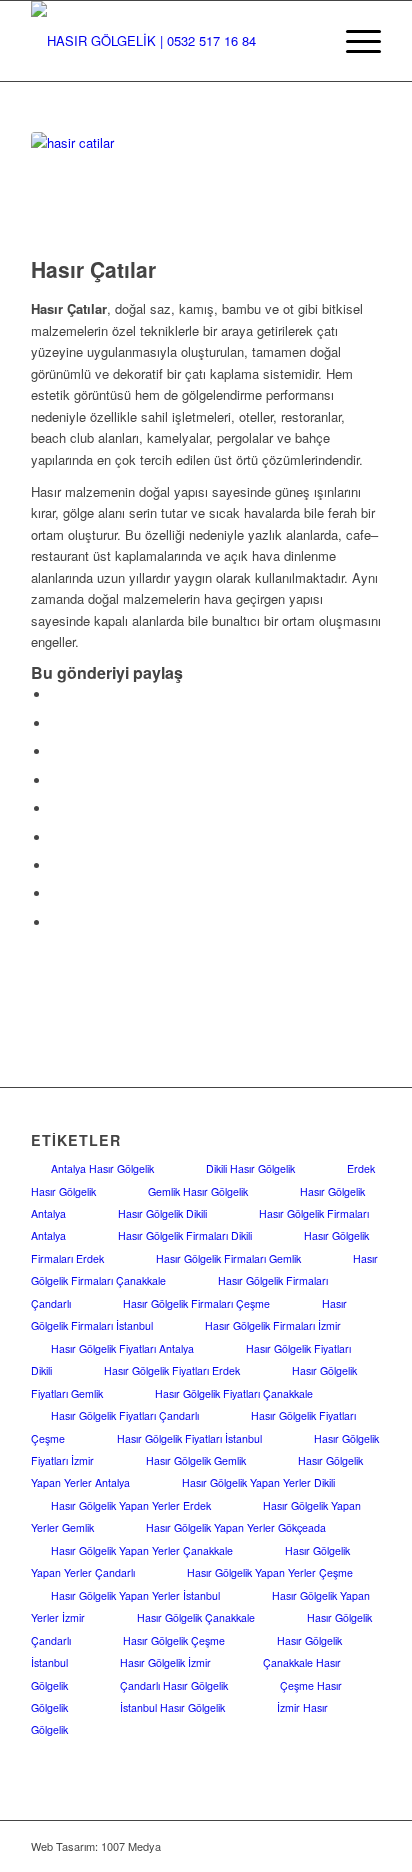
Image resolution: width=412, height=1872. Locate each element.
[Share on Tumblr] (56, 837)
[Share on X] (56, 723)
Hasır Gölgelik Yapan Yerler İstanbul (135, 1595)
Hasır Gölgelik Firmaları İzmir (273, 1325)
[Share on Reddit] (56, 893)
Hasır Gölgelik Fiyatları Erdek (172, 1370)
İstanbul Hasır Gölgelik (172, 1707)
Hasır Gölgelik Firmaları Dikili (185, 1235)
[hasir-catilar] (181, 189)
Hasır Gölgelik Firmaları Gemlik (228, 1258)
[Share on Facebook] (56, 694)
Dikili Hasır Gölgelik (250, 1168)
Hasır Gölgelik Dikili (162, 1213)
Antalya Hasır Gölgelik (102, 1168)
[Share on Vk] (56, 865)
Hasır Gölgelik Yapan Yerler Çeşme (270, 1572)
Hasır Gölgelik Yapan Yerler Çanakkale (142, 1550)
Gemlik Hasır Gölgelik (198, 1191)
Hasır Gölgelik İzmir (165, 1662)
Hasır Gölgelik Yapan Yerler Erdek (131, 1505)
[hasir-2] (171, 41)
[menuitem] (353, 41)
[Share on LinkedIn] (56, 808)
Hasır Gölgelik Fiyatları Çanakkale (234, 1393)
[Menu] (353, 41)
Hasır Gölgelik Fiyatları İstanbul (189, 1438)
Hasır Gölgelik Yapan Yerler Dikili (258, 1482)
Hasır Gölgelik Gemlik (196, 1460)
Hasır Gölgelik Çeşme (174, 1640)
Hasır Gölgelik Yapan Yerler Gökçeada (236, 1527)
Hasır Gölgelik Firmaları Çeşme (196, 1303)
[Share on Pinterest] (56, 780)
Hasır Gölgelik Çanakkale (196, 1617)
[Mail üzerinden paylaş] (56, 922)
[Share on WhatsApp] (56, 751)
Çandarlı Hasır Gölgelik (174, 1685)
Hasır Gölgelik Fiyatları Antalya (122, 1348)
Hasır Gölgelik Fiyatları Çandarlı (125, 1415)
